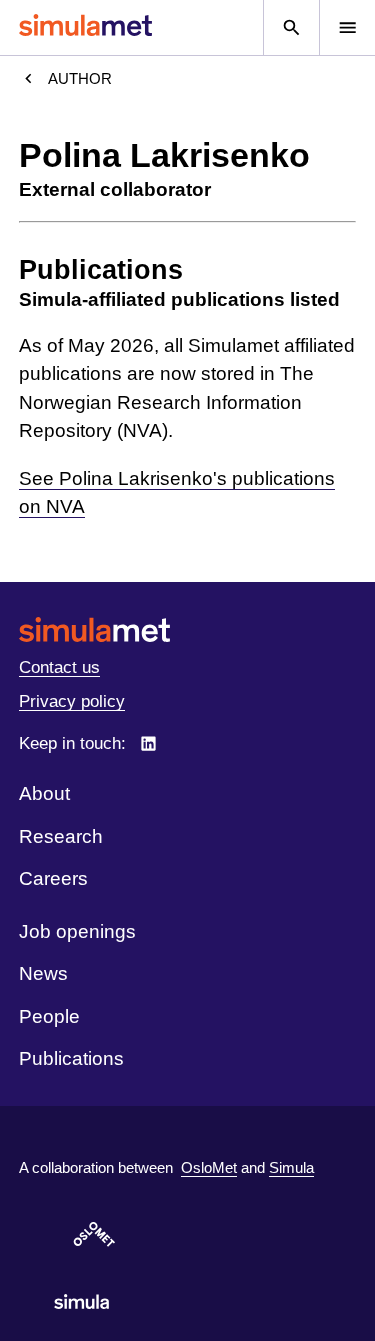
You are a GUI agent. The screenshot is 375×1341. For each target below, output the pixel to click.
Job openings (77, 931)
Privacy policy (72, 701)
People (49, 1016)
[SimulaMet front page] (187, 629)
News (43, 973)
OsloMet (209, 1167)
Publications (71, 1058)
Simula (291, 1167)
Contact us (59, 667)
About (44, 793)
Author (80, 78)
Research (61, 836)
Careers (53, 878)
